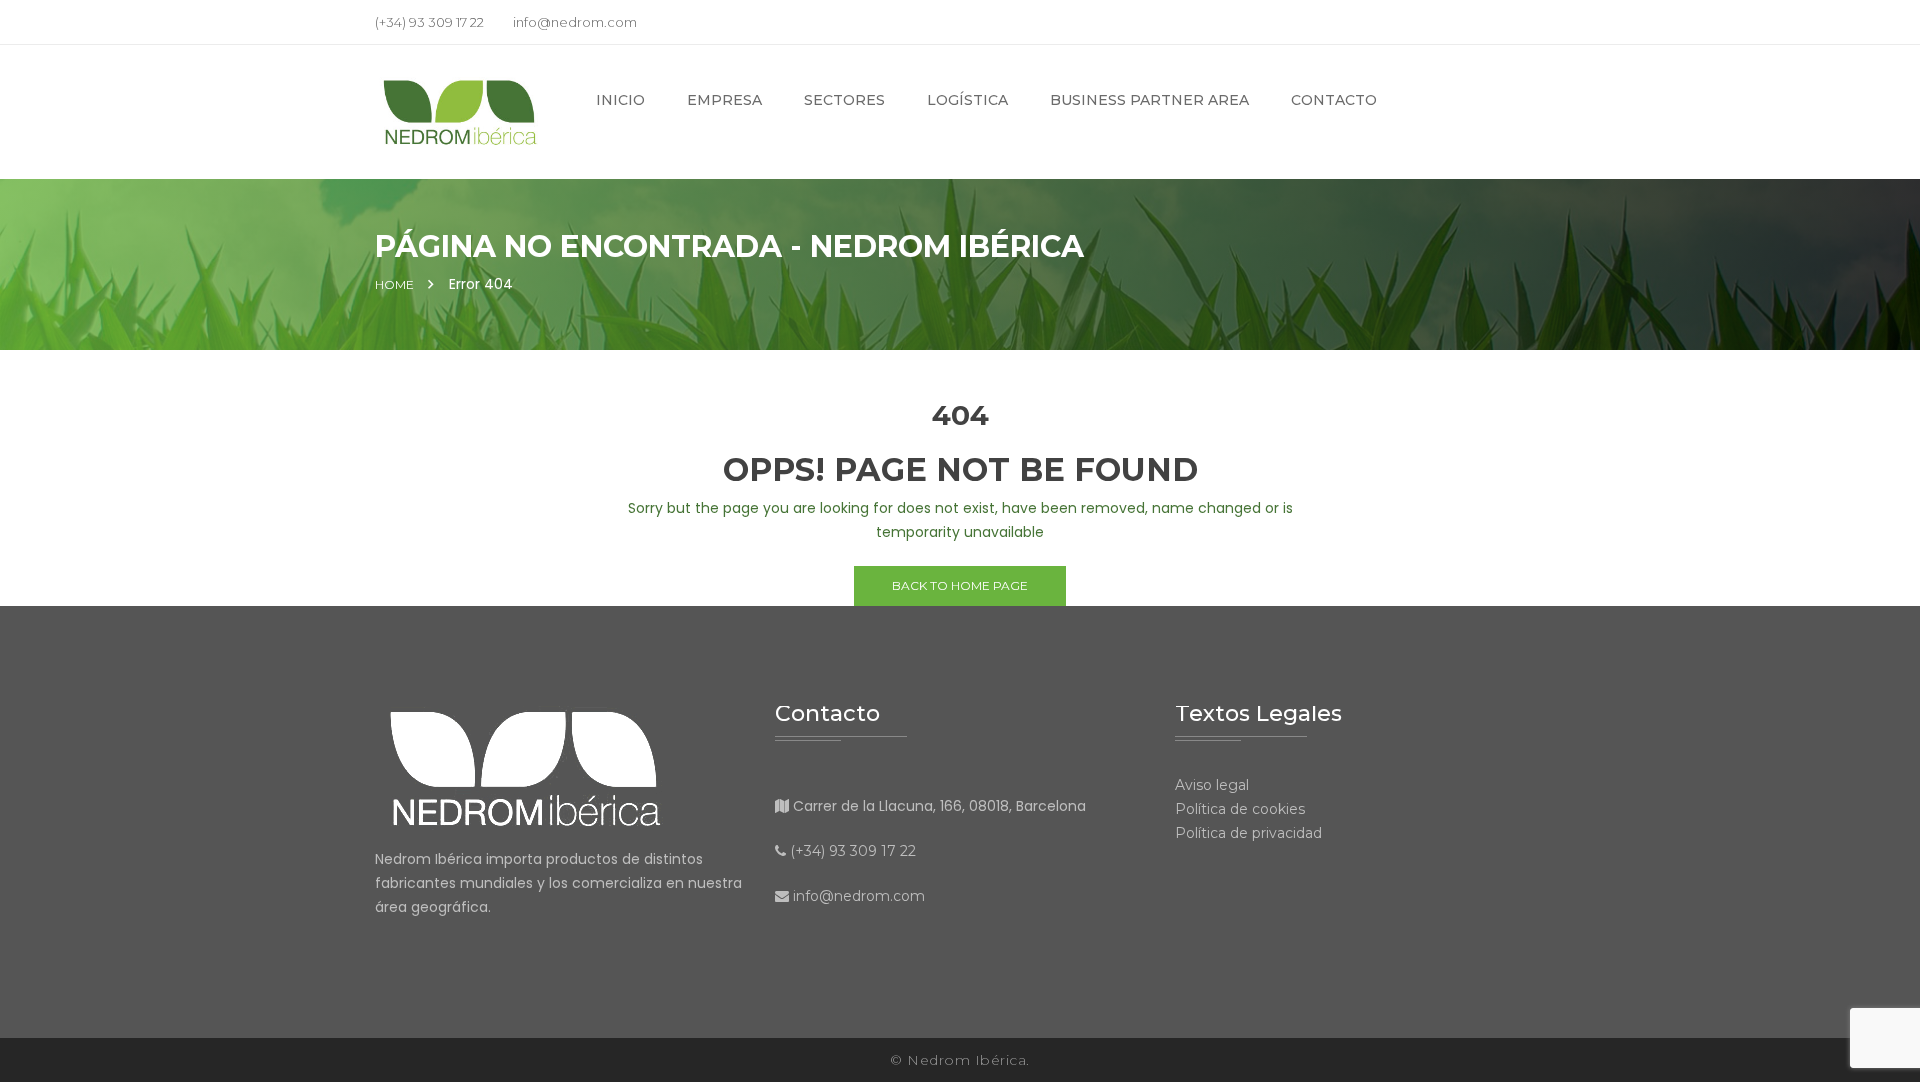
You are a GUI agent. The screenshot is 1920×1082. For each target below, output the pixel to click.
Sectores (844, 100)
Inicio (620, 100)
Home (394, 285)
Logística (967, 100)
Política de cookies (1240, 809)
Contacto (1334, 100)
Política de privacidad (1248, 833)
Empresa (724, 100)
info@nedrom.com (859, 896)
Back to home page (960, 585)
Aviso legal (1212, 785)
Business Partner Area (1149, 100)
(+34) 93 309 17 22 (853, 851)
